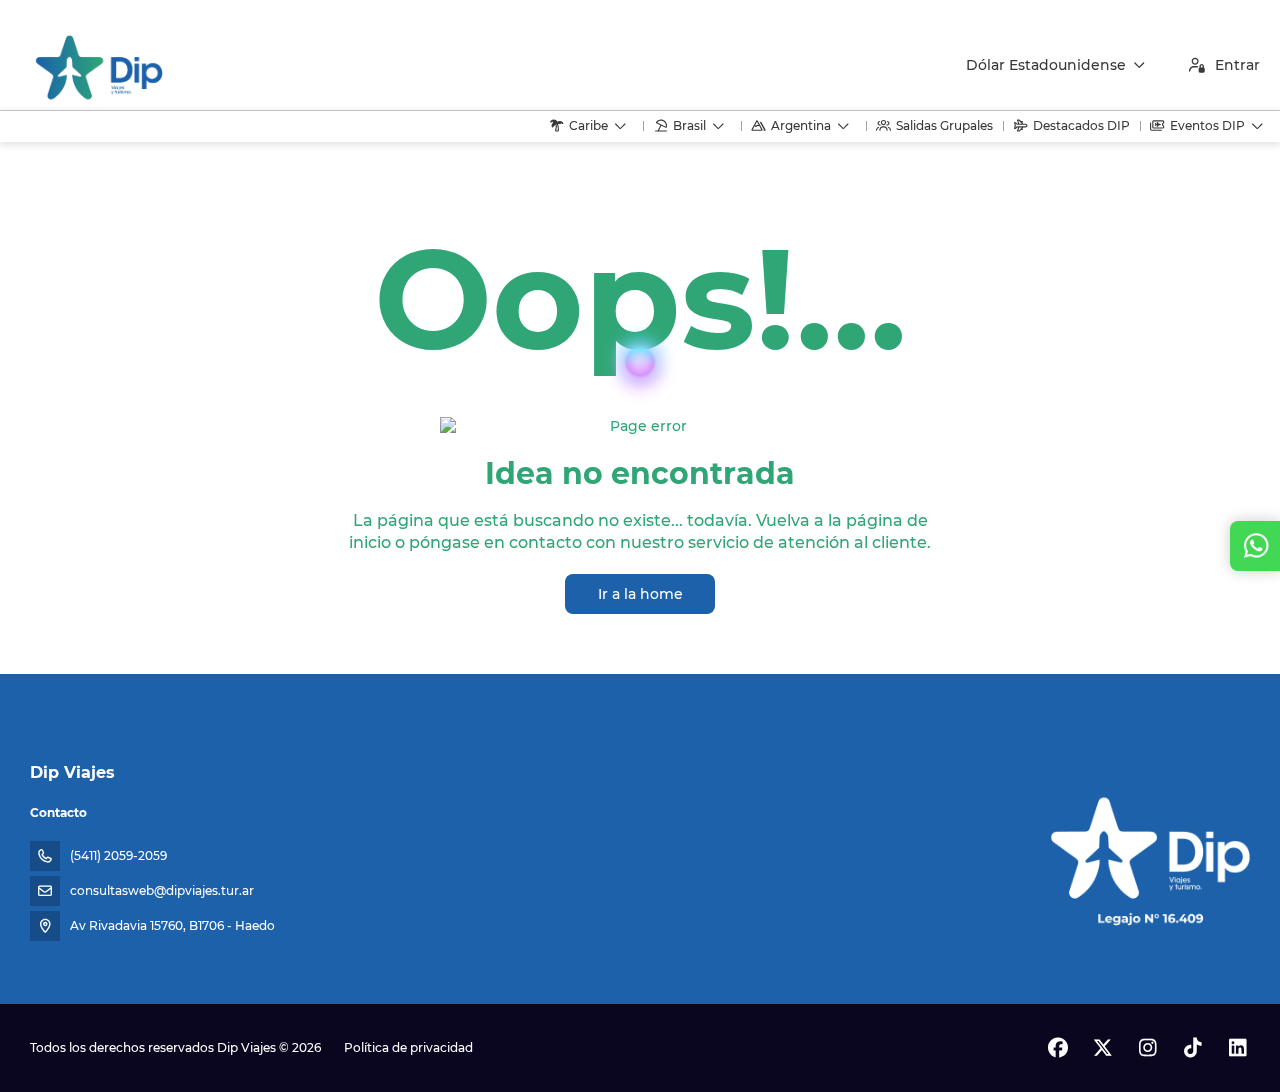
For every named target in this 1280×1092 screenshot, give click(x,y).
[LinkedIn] (1237, 1048)
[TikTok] (1192, 1048)
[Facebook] (1057, 1048)
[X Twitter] (1102, 1048)
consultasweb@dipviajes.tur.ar (162, 890)
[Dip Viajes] (1148, 854)
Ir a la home (640, 594)
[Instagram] (1147, 1048)
